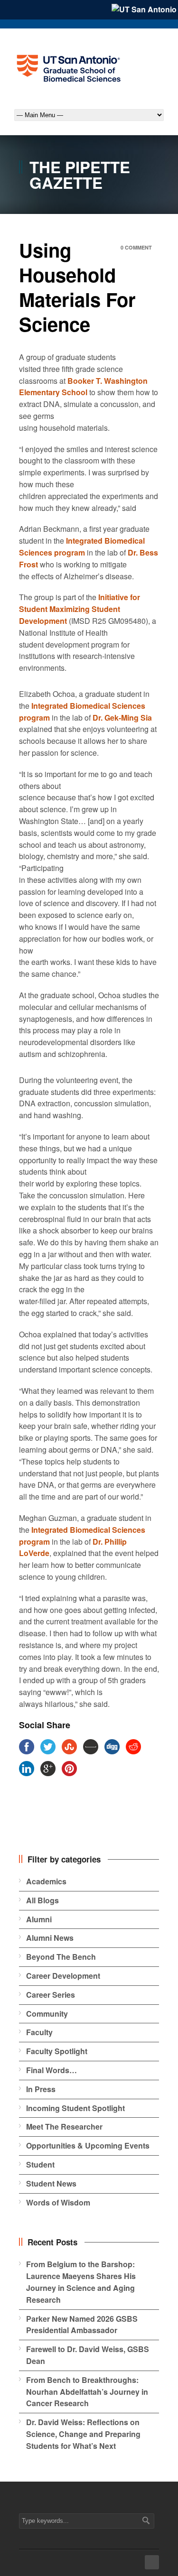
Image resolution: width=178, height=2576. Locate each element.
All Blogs (42, 1900)
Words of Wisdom (58, 2202)
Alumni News (50, 1938)
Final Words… (52, 2070)
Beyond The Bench (61, 1957)
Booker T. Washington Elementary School (83, 387)
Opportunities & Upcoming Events (88, 2145)
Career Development (63, 1976)
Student (40, 2164)
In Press (41, 2089)
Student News (51, 2183)
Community (47, 2014)
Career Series (51, 1995)
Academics (46, 1881)
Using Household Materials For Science (77, 287)
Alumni (39, 1919)
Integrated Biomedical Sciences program (82, 547)
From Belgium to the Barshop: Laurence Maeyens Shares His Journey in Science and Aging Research (81, 2282)
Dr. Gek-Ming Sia (122, 718)
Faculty (39, 2032)
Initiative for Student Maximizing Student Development (80, 609)
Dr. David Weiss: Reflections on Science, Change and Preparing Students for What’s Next (83, 2434)
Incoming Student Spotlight (75, 2108)
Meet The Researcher (64, 2127)
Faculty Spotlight (57, 2051)
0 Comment (136, 247)
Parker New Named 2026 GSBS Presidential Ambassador (82, 2325)
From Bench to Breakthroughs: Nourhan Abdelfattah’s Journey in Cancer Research (87, 2392)
